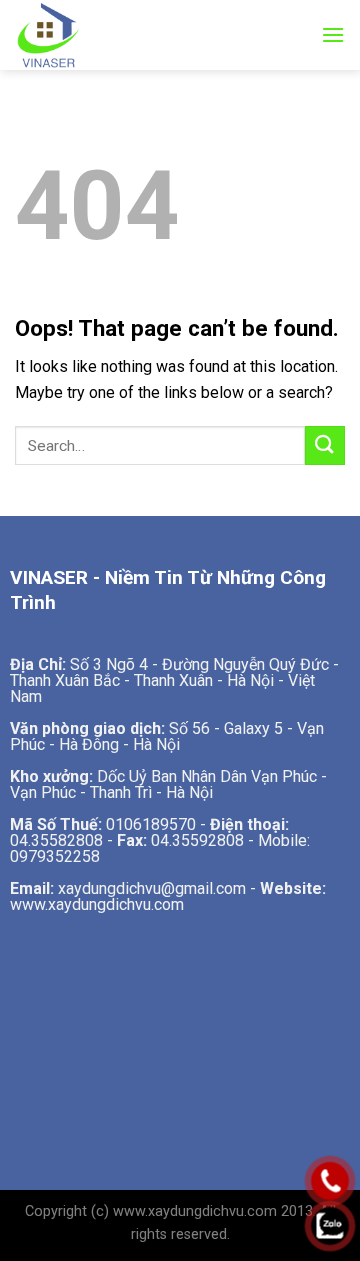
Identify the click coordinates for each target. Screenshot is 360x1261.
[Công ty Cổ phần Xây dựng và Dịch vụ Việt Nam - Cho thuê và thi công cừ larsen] (65, 35)
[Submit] (325, 445)
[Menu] (333, 34)
